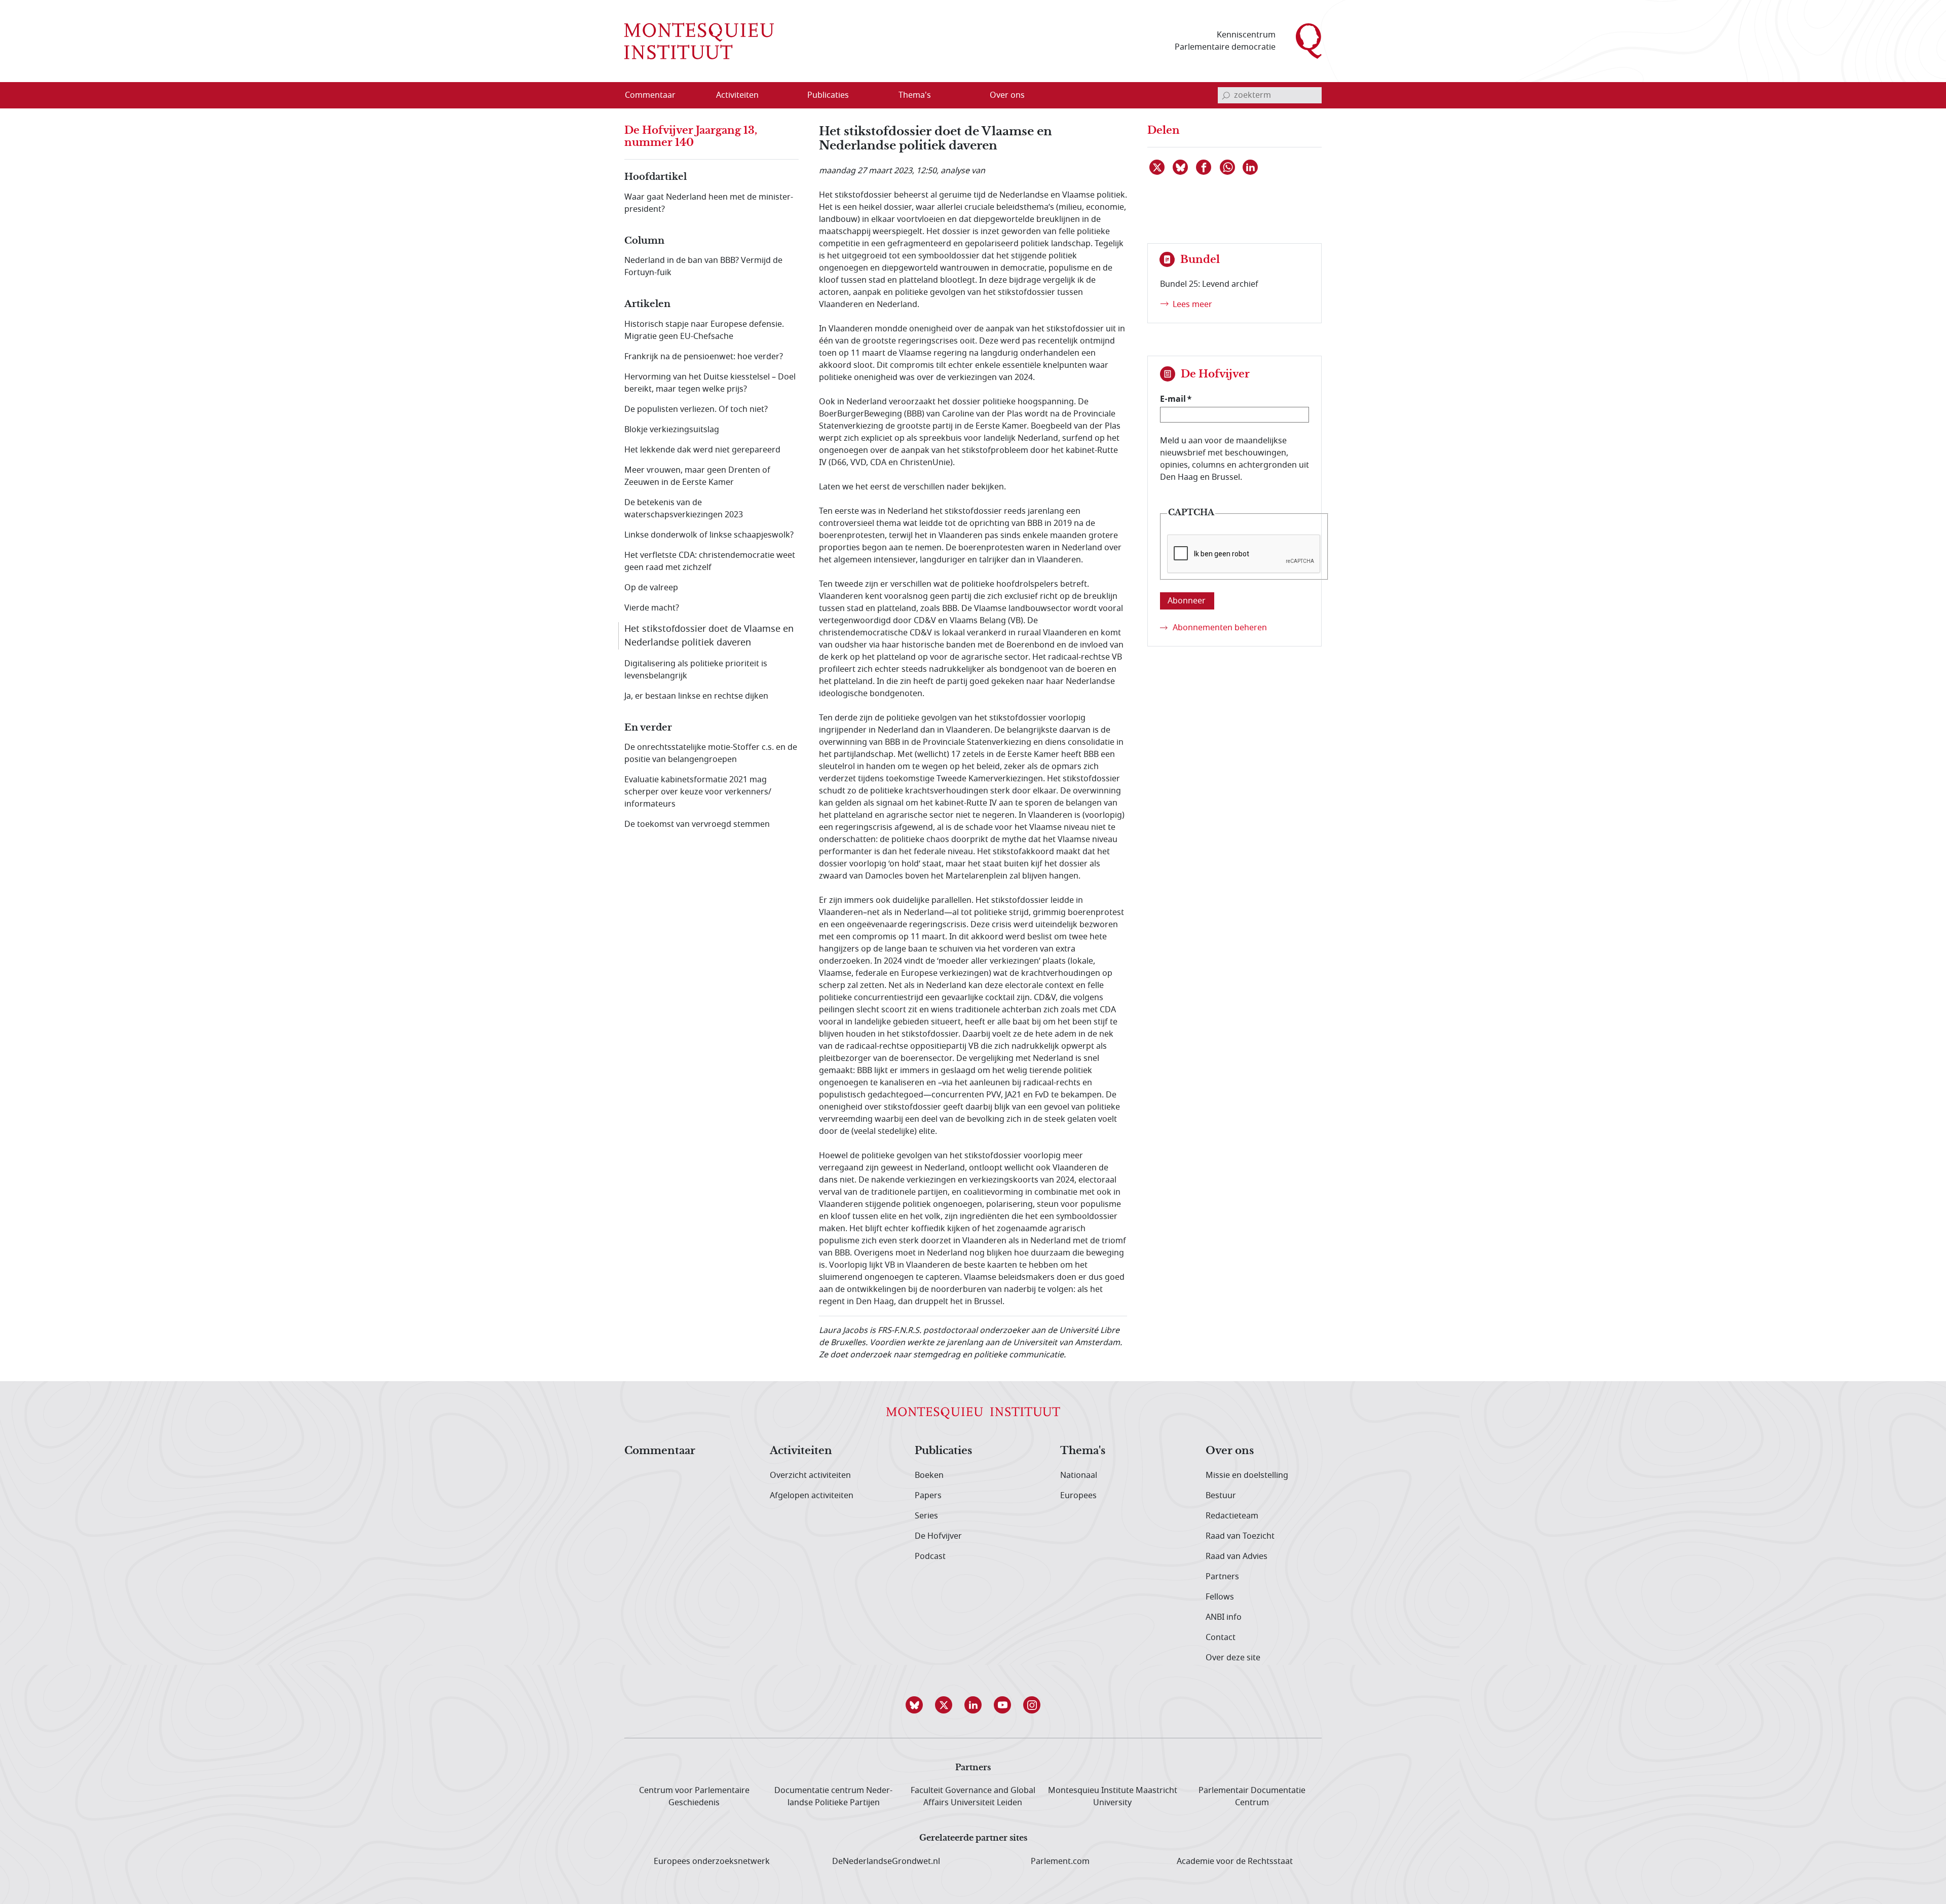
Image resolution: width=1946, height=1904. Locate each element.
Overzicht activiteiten (810, 1475)
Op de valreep (651, 588)
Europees (1078, 1496)
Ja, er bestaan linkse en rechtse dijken (696, 696)
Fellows (1220, 1597)
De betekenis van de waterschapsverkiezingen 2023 (684, 509)
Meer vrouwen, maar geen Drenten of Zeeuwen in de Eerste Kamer (697, 476)
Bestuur (1221, 1496)
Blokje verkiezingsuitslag (672, 430)
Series (926, 1516)
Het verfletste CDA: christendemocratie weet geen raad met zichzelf (710, 561)
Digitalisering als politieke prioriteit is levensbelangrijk (696, 670)
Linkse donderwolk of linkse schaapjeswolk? (709, 535)
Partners (1222, 1577)
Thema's (1083, 1451)
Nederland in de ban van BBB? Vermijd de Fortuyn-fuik (703, 266)
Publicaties (943, 1451)
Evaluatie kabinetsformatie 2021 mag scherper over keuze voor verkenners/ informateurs (698, 792)
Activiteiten (801, 1451)
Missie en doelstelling (1247, 1475)
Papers (928, 1496)
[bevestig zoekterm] (1226, 95)
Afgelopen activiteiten (812, 1496)
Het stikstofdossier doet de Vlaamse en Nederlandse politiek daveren (709, 636)
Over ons (1230, 1451)
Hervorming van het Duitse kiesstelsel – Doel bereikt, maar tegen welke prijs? (710, 383)
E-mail (1173, 399)
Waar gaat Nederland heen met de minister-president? (709, 203)
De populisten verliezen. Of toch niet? (696, 409)
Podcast (930, 1556)
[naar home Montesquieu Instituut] (699, 41)
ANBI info (1224, 1617)
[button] (914, 1705)
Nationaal (1079, 1475)
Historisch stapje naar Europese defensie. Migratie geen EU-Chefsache (704, 330)
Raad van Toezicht (1240, 1536)
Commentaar (660, 1451)
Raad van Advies (1237, 1556)
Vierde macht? (652, 608)
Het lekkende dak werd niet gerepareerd (702, 450)
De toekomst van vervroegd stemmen (697, 824)
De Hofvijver (938, 1536)
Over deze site (1233, 1658)
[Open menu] (786, 96)
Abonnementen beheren (1220, 628)
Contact (1221, 1638)
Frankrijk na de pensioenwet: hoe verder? (704, 357)
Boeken (929, 1475)
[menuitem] (656, 95)
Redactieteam (1232, 1516)
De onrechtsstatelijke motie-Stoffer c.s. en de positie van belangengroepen (711, 753)
